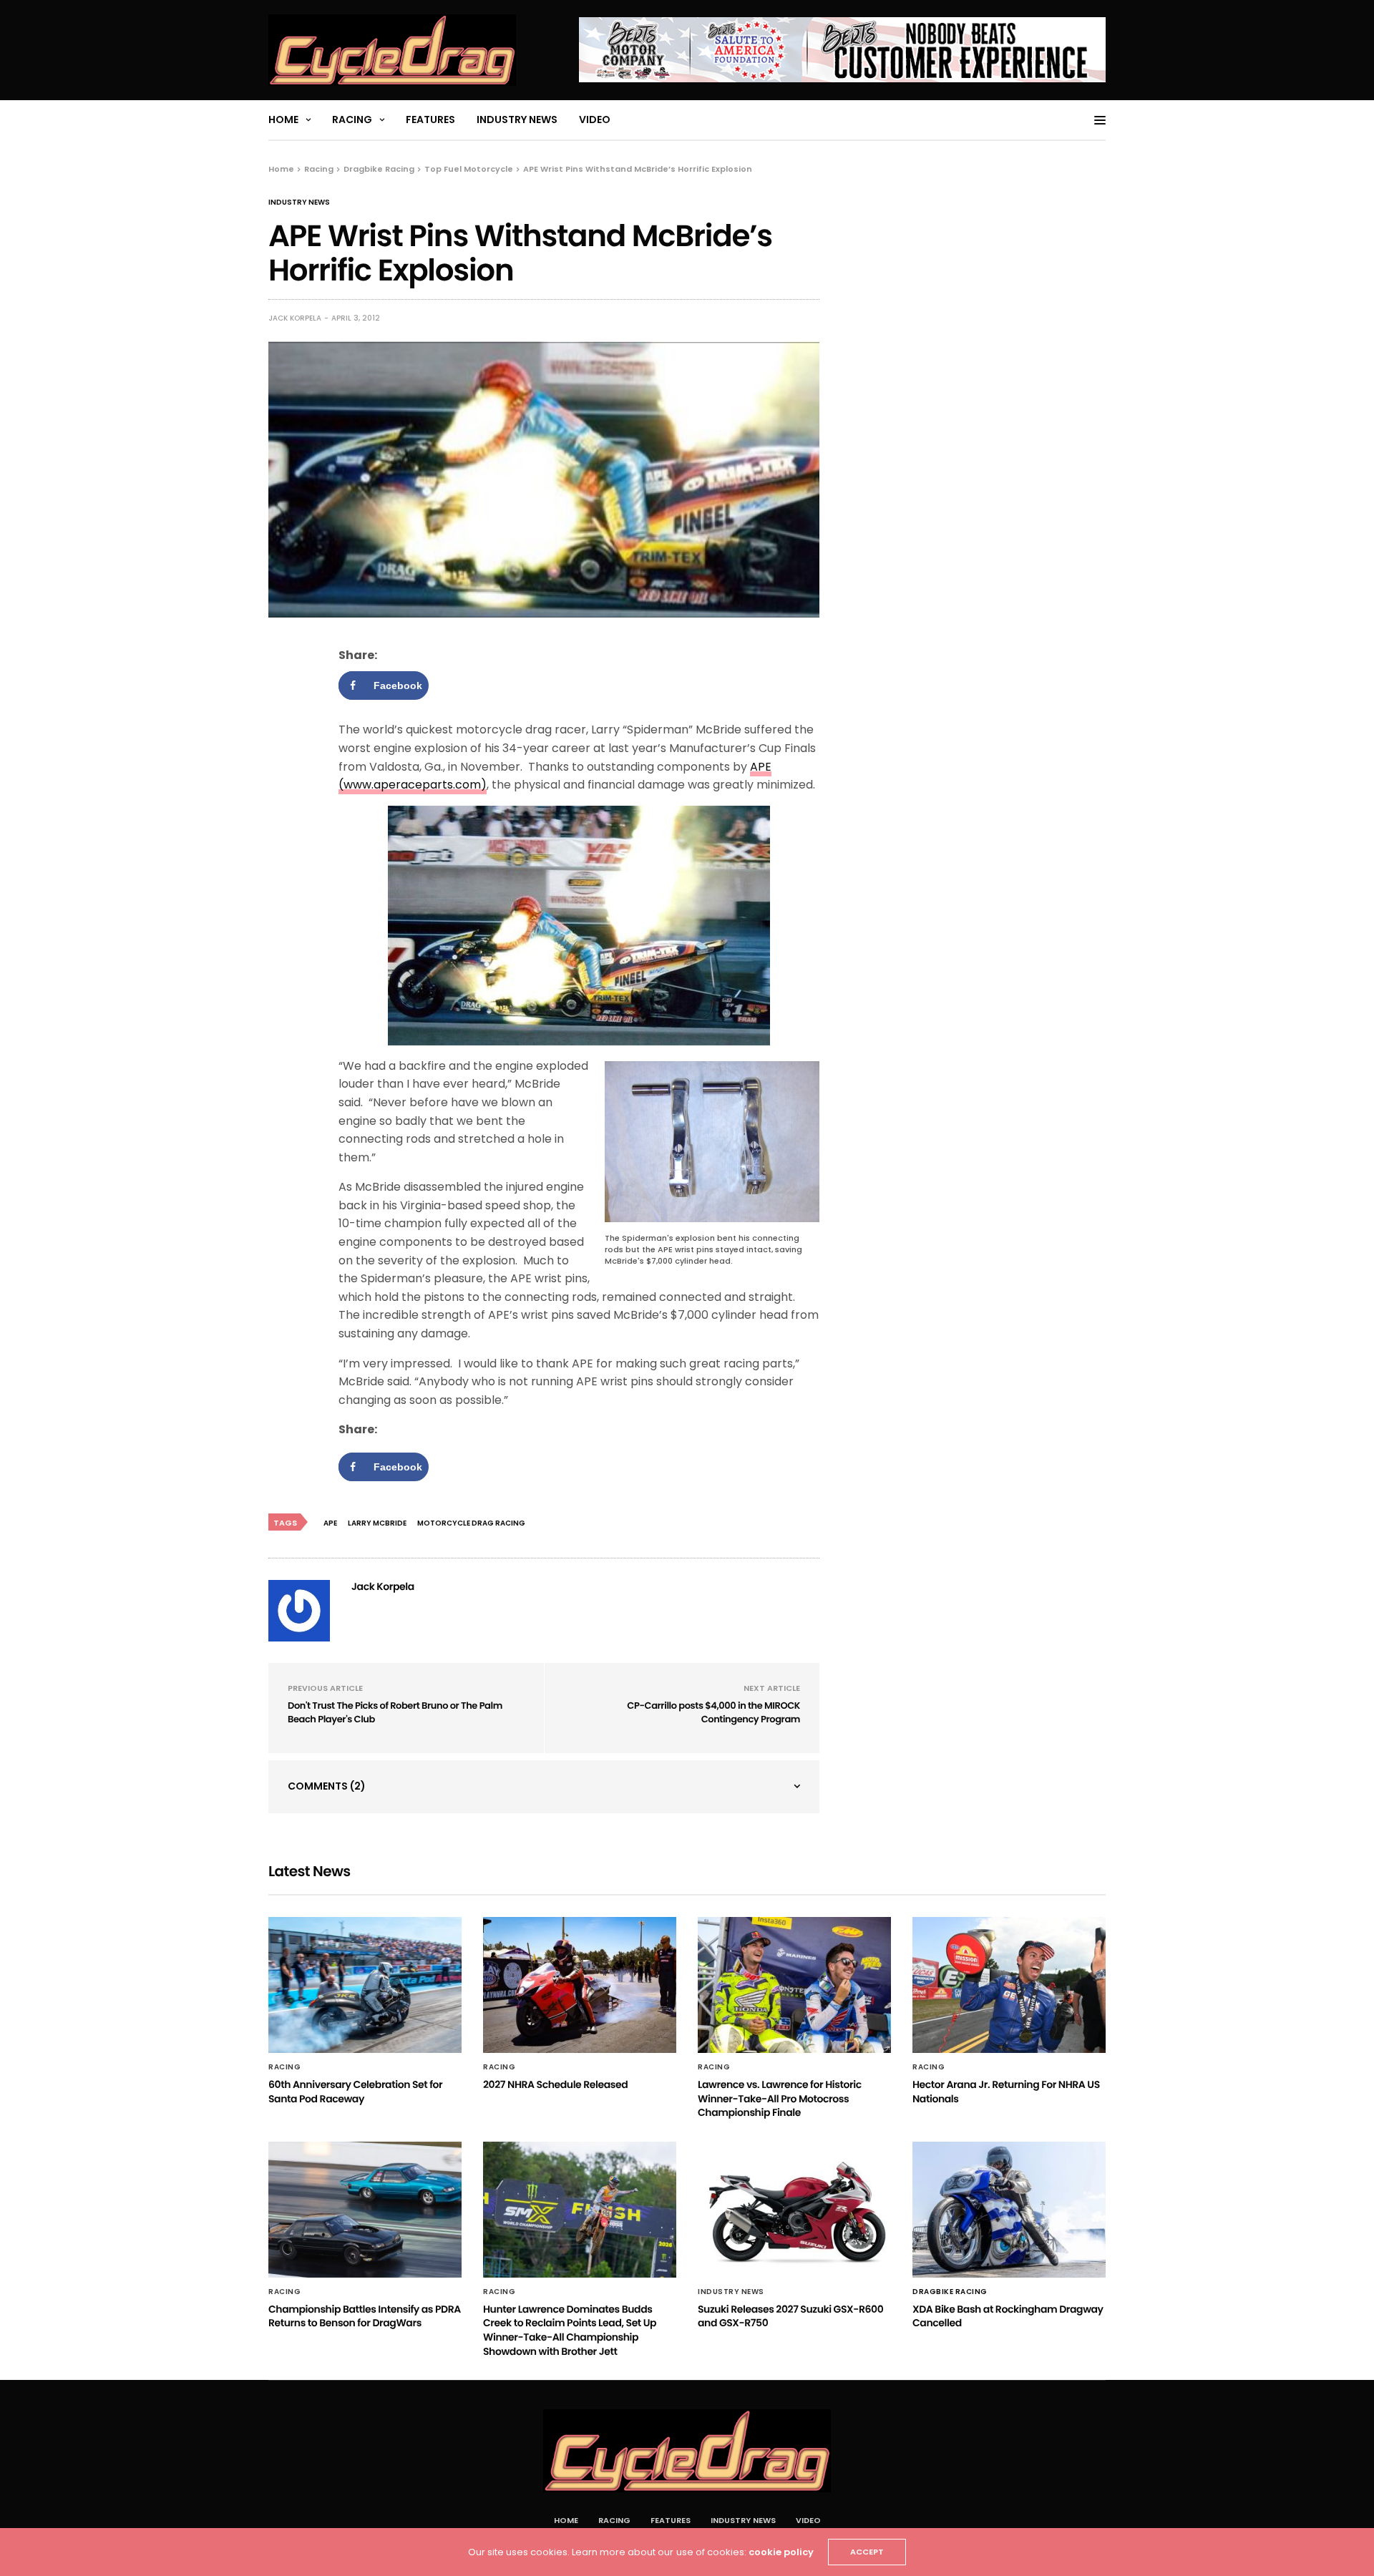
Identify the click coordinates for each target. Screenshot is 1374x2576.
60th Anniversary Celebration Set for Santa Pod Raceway (355, 2092)
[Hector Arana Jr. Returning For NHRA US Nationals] (1009, 1985)
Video (595, 119)
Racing (352, 119)
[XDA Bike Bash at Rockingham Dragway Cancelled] (1009, 2210)
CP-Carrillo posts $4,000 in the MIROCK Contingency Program (713, 1713)
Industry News (517, 119)
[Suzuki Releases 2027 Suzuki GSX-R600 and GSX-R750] (794, 2210)
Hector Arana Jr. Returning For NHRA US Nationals (1006, 2092)
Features (430, 119)
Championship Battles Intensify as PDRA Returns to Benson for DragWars (365, 2316)
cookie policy (781, 2552)
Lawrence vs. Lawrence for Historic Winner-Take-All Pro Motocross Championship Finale (780, 2098)
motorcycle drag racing (471, 1523)
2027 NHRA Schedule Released (555, 2084)
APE (330, 1523)
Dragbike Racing (950, 2292)
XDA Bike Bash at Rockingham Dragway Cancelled (1008, 2316)
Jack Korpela (295, 318)
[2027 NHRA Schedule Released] (580, 1985)
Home (283, 119)
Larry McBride (377, 1523)
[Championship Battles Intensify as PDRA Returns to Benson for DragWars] (365, 2210)
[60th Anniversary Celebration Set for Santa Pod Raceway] (365, 1985)
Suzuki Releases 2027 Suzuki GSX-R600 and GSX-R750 (790, 2316)
